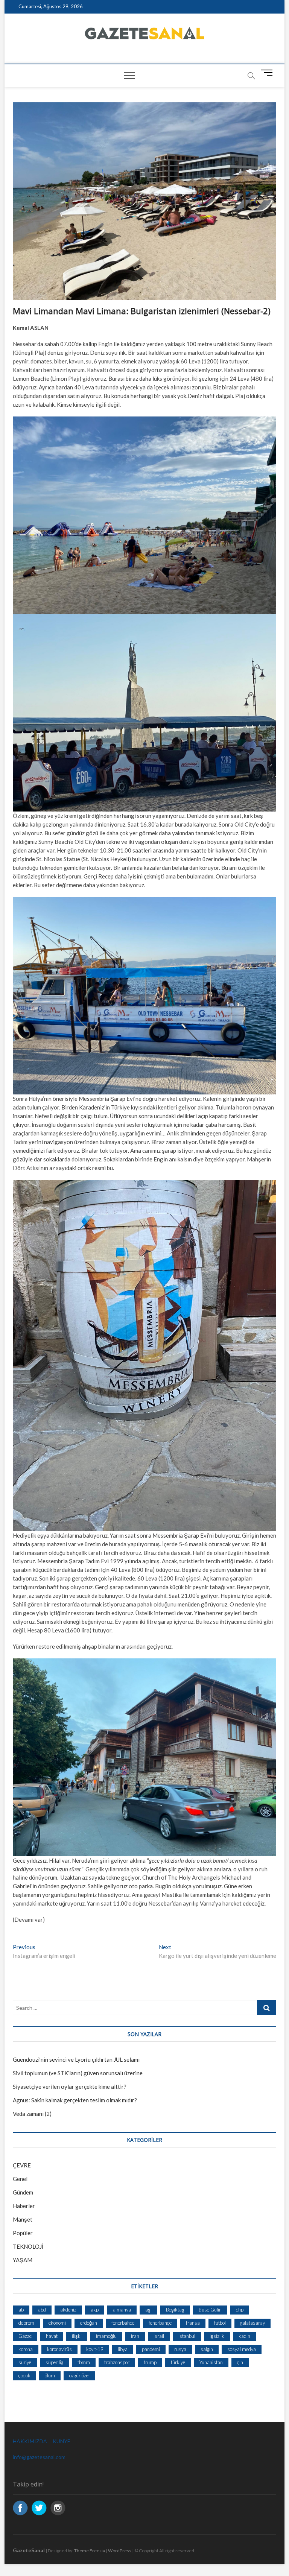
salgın (207, 2349)
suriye (25, 2362)
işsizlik (217, 2336)
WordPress (120, 2551)
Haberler (24, 2206)
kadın (244, 2336)
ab (21, 2310)
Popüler (23, 2233)
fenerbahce (123, 2323)
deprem (26, 2323)
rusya (180, 2349)
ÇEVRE (22, 2165)
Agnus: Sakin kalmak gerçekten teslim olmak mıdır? (75, 2100)
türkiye (178, 2362)
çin (240, 2362)
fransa (193, 2323)
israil (159, 2336)
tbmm (84, 2362)
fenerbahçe (160, 2323)
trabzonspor (117, 2362)
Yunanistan (211, 2362)
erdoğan (89, 2323)
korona (26, 2349)
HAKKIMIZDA (30, 2441)
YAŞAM (23, 2260)
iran (135, 2336)
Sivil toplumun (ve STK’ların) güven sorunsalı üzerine (78, 2073)
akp (95, 2310)
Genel (20, 2179)
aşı (148, 2310)
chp (240, 2310)
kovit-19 (95, 2349)
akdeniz (68, 2310)
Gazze (25, 2336)
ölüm (50, 2375)
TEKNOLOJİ (28, 2246)
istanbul (187, 2336)
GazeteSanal (29, 2550)
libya (123, 2349)
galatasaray (252, 2323)
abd (42, 2310)
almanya (122, 2310)
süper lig (54, 2362)
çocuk (24, 2375)
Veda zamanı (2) (32, 2114)
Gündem (23, 2192)
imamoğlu (106, 2336)
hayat (52, 2336)
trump (150, 2362)
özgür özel (79, 2375)
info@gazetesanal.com (39, 2457)
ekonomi (57, 2323)
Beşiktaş (175, 2310)
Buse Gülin (210, 2310)
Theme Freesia (90, 2551)
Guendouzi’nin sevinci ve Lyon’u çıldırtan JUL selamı (76, 2059)
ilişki (77, 2336)
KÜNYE (62, 2441)
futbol (220, 2323)
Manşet (23, 2219)
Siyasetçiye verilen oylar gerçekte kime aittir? (70, 2087)
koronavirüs (59, 2349)
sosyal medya (242, 2349)
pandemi (151, 2349)
